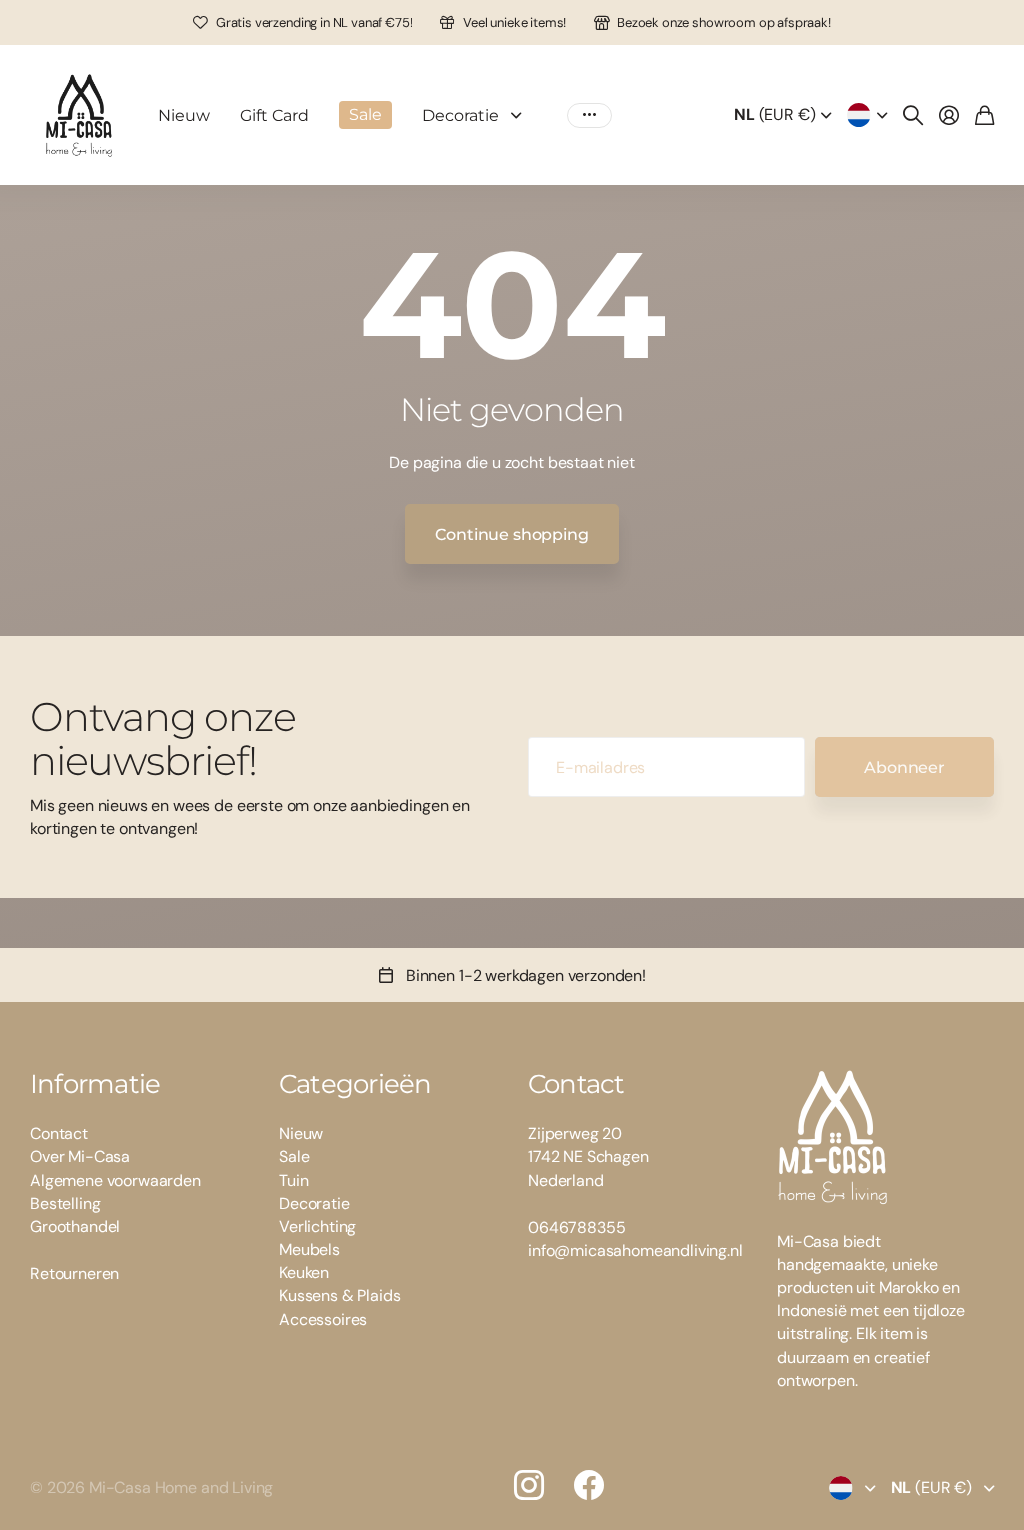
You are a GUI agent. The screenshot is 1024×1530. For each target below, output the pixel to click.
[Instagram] (529, 1485)
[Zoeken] (913, 115)
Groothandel (75, 1226)
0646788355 (576, 1227)
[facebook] (589, 1485)
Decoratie (460, 115)
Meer (589, 115)
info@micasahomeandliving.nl (635, 1250)
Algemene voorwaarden (115, 1180)
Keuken (304, 1272)
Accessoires (323, 1319)
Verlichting (317, 1226)
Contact (59, 1133)
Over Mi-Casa (80, 1156)
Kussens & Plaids (339, 1295)
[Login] (949, 115)
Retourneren (74, 1273)
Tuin (293, 1180)
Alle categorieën (521, 115)
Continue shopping (511, 534)
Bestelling (65, 1203)
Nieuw (184, 115)
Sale (294, 1156)
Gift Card (274, 115)
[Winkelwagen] (984, 115)
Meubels (309, 1249)
